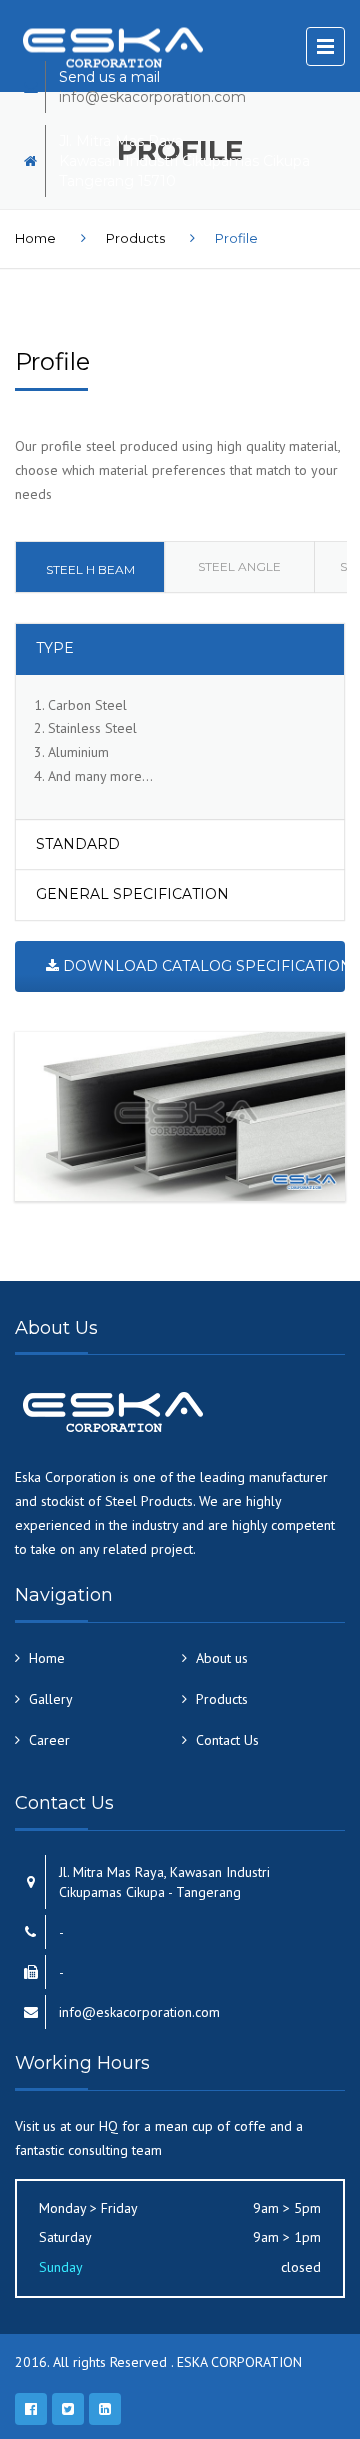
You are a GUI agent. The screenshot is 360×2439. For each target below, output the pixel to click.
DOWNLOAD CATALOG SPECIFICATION (202, 966)
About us (222, 1658)
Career (49, 1740)
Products (135, 238)
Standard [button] (78, 844)
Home (35, 238)
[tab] (90, 567)
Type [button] (55, 648)
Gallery (51, 1699)
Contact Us (227, 1740)
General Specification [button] (132, 894)
